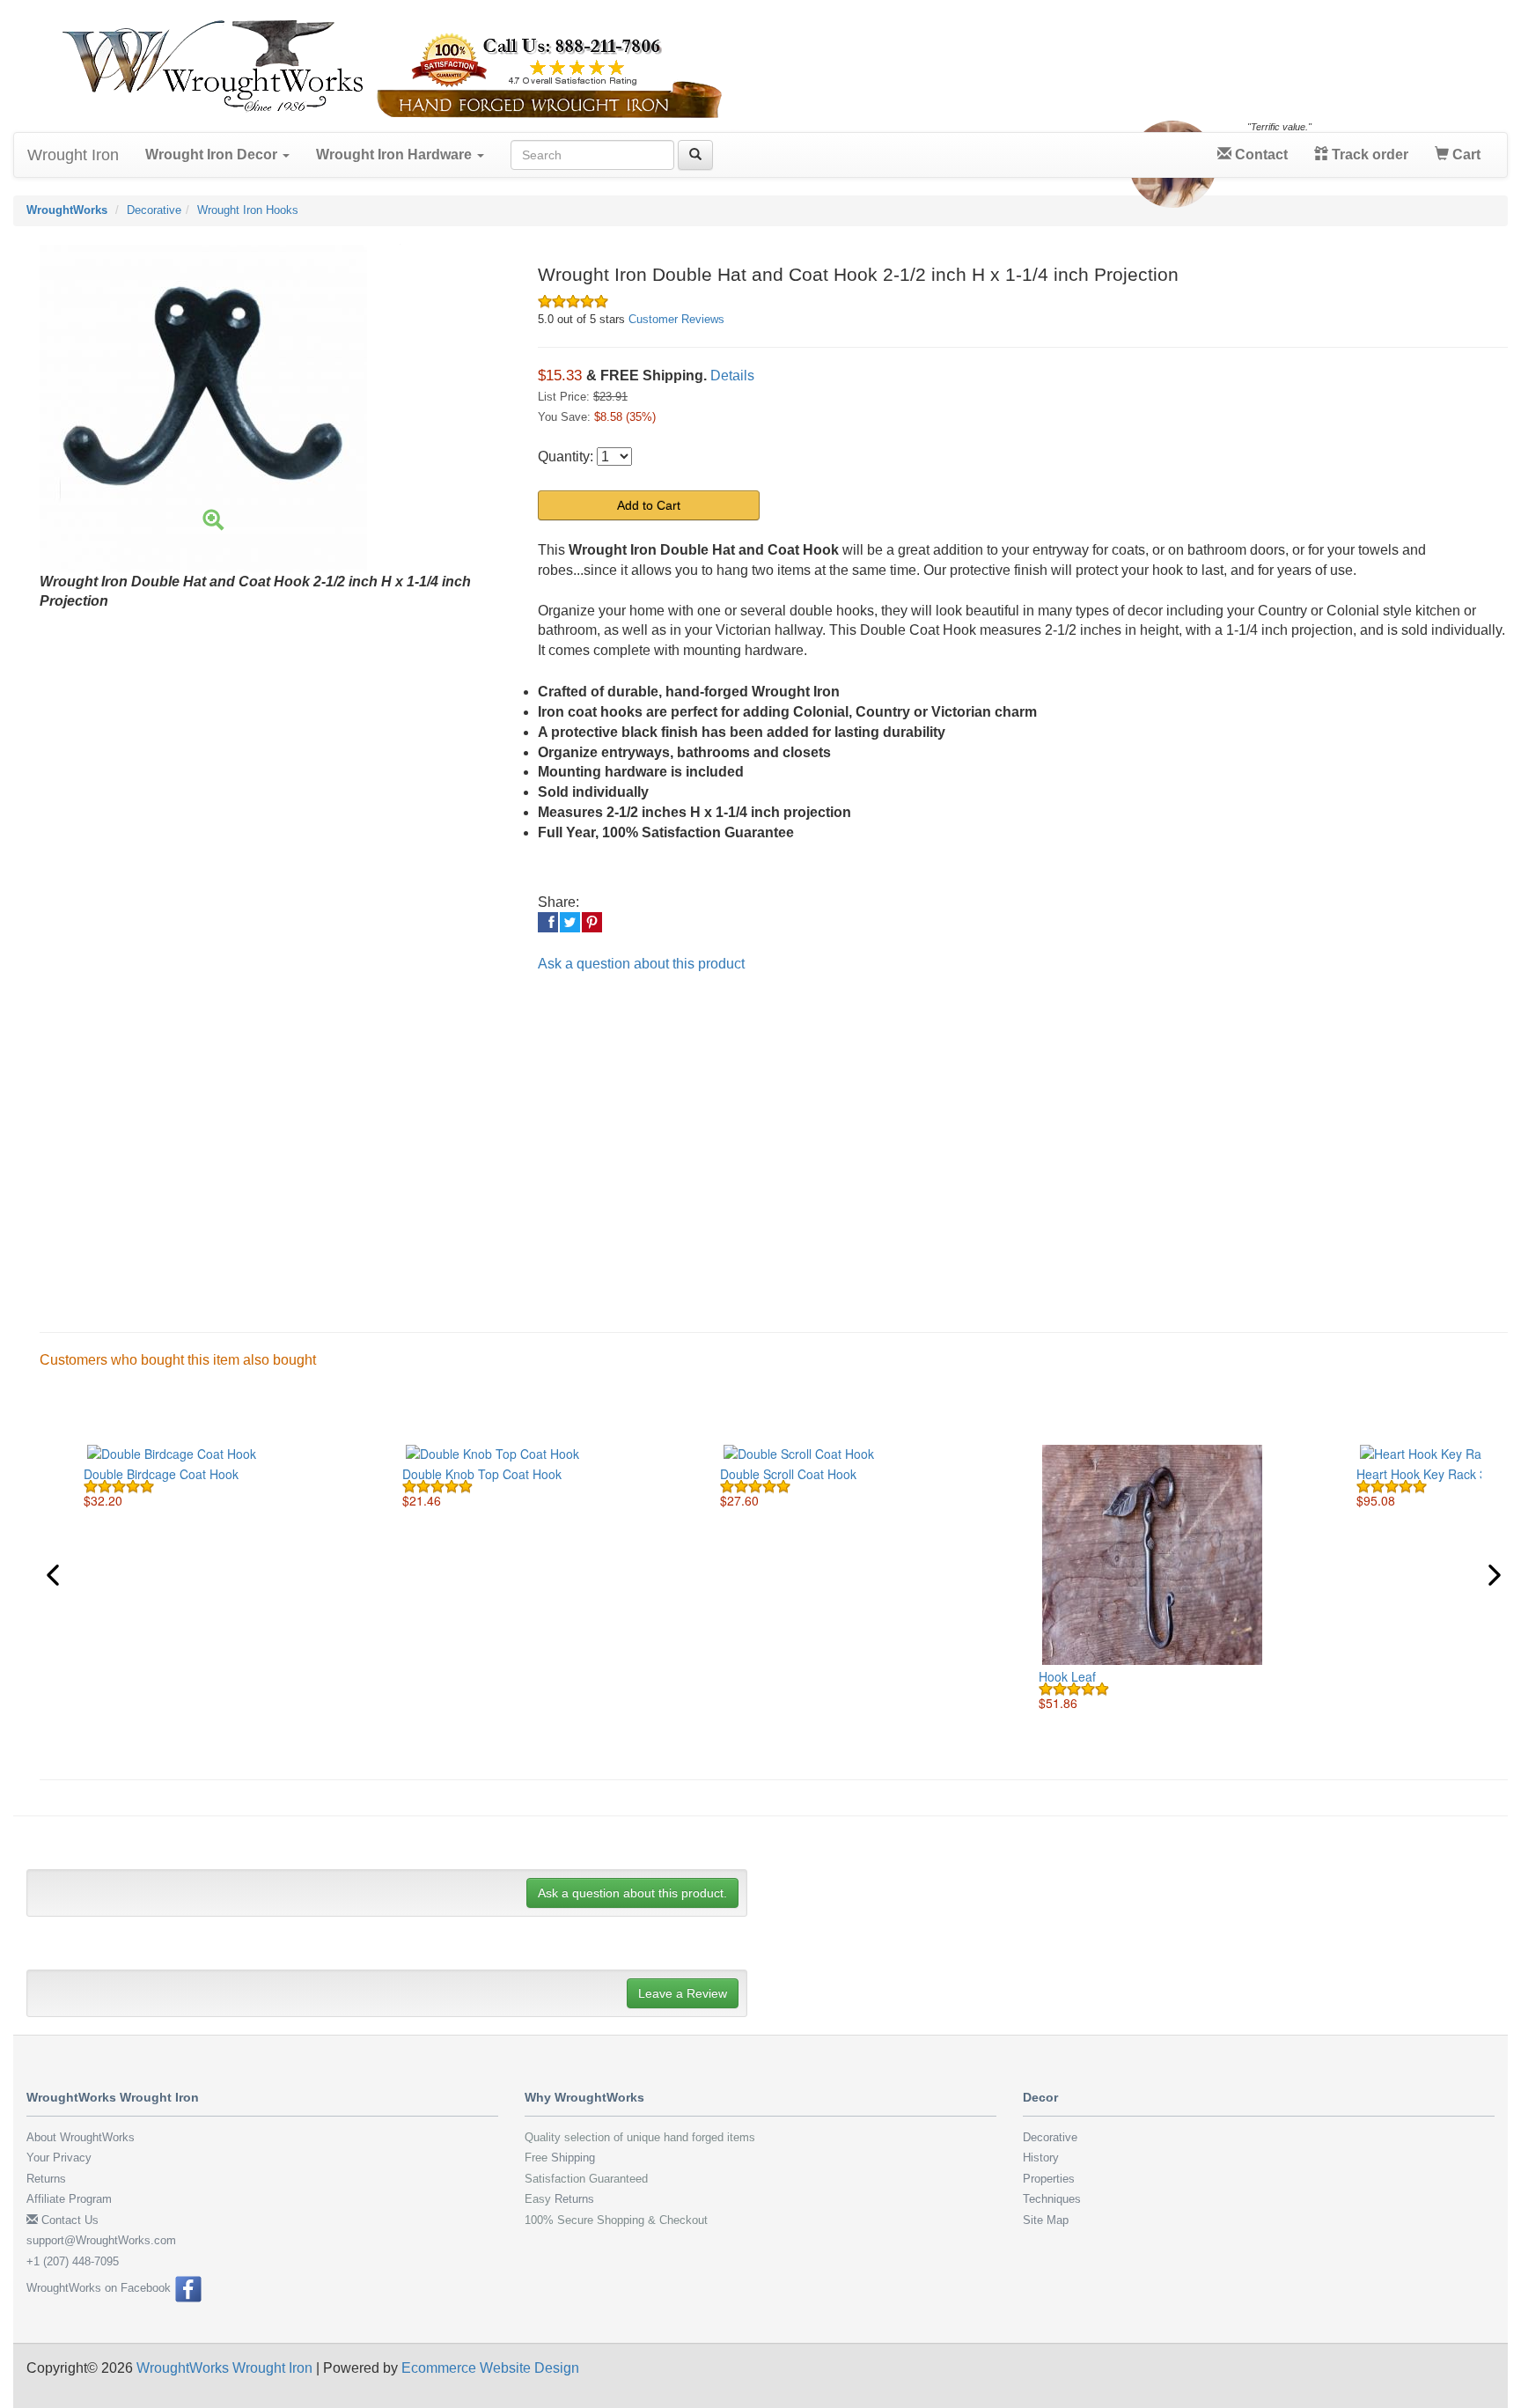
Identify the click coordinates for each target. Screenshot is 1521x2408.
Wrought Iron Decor (213, 155)
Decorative (154, 210)
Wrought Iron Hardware (396, 155)
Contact (1260, 155)
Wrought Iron (73, 155)
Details (732, 376)
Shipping (573, 2158)
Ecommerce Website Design (490, 2368)
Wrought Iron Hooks (248, 210)
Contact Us (68, 2220)
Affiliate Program (69, 2199)
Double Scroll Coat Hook (788, 1474)
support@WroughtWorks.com (101, 2240)
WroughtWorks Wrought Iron (224, 2368)
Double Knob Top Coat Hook (482, 1474)
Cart (1465, 155)
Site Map (1046, 2220)
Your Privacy (59, 2158)
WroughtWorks (67, 210)
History (1041, 2158)
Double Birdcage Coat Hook (161, 1474)
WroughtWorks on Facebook (100, 2288)
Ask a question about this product (641, 964)
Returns (46, 2179)
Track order (1368, 155)
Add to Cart (649, 505)
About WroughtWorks (81, 2137)
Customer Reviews (676, 319)
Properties (1049, 2179)
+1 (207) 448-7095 (73, 2261)
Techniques (1052, 2199)
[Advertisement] (555, 1138)
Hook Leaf (1067, 1676)
